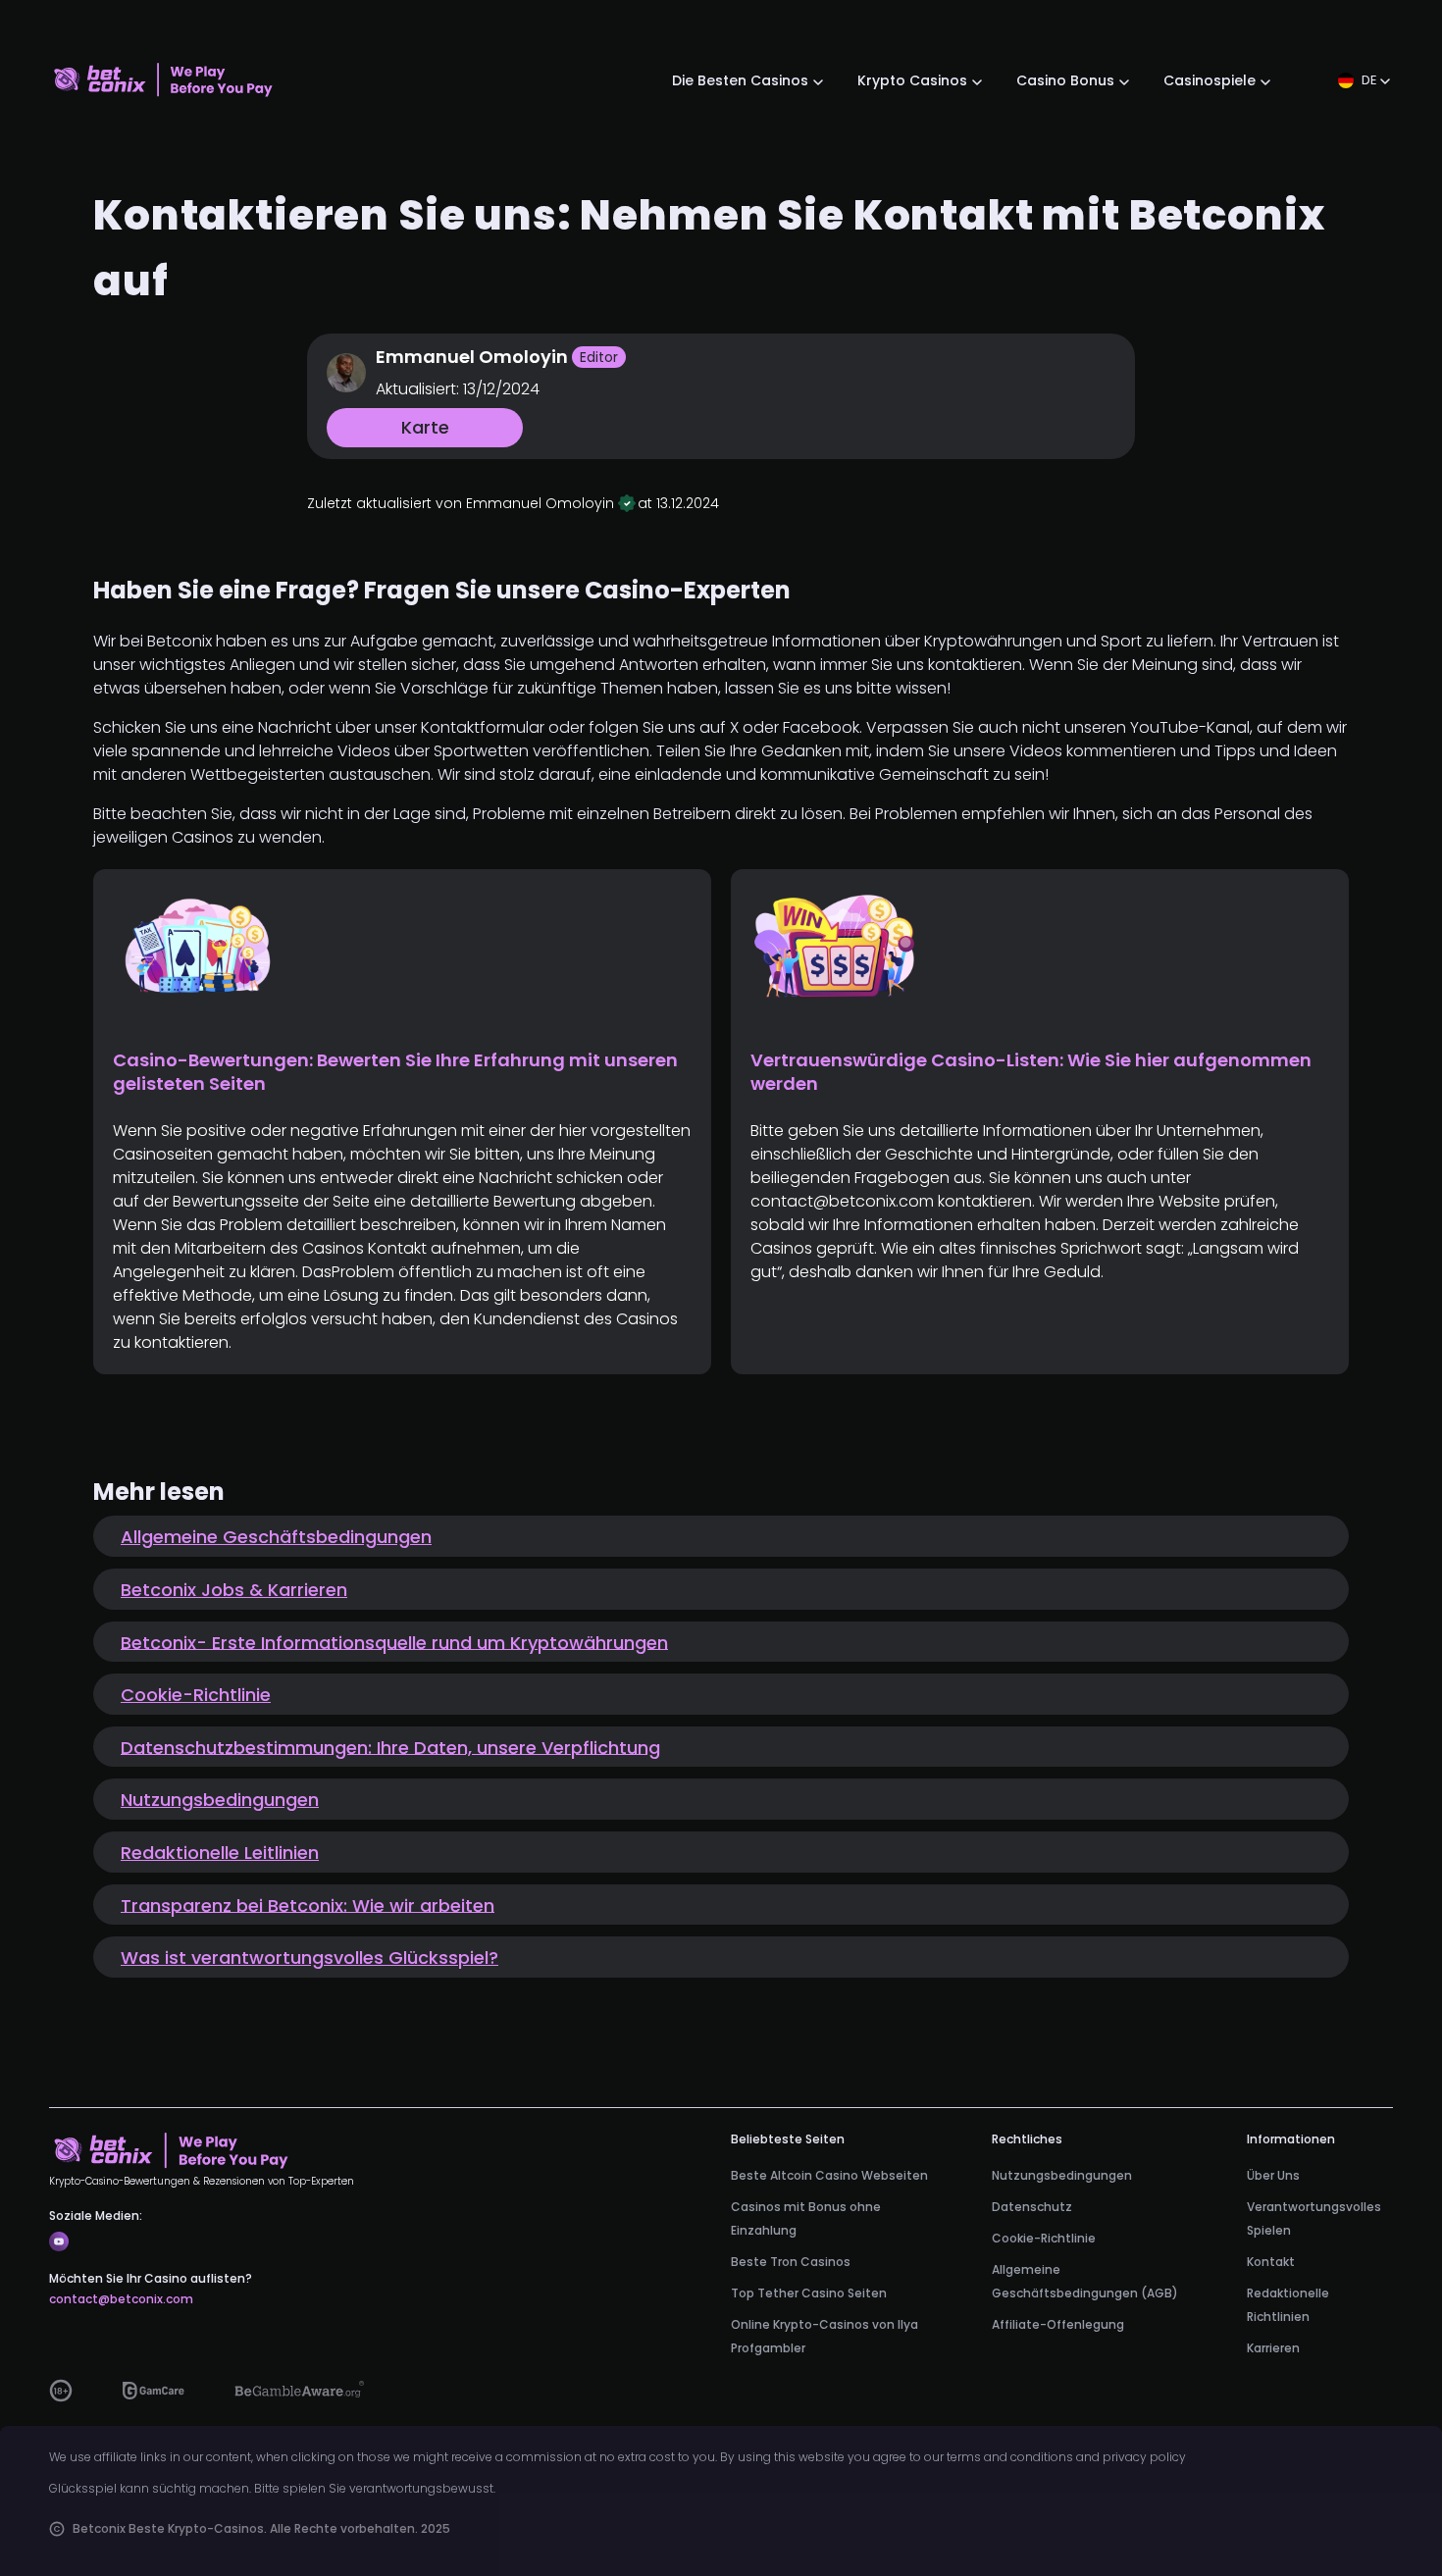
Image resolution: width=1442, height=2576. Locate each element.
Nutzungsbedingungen (220, 1800)
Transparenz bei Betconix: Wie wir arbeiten (308, 1905)
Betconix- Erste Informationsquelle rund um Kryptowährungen (394, 1642)
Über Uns (1273, 2174)
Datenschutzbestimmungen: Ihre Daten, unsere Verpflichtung (390, 1747)
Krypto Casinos (912, 80)
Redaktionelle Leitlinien (220, 1853)
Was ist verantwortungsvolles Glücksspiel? (309, 1958)
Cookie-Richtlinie (196, 1695)
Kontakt (1271, 2261)
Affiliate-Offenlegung (1058, 2323)
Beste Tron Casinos (791, 2261)
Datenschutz (1032, 2206)
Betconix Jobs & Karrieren (234, 1590)
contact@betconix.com (121, 2299)
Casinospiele (1210, 80)
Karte (425, 427)
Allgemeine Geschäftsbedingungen (276, 1537)
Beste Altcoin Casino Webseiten (829, 2174)
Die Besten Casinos (740, 80)
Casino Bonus (1065, 80)
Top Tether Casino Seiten (809, 2292)
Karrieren (1273, 2347)
